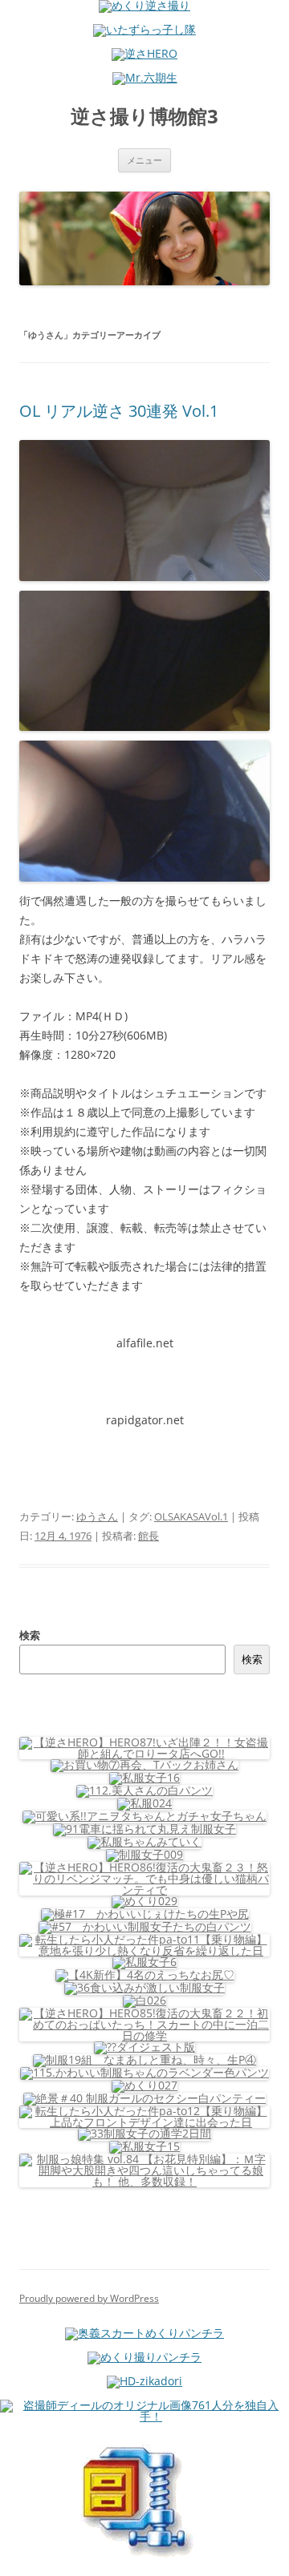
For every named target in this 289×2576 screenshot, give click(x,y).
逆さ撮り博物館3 (144, 117)
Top (271, 2554)
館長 (149, 1536)
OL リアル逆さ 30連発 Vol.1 (119, 411)
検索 (30, 1635)
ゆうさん (97, 1516)
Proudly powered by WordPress (89, 2298)
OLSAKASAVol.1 (191, 1516)
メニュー (144, 160)
